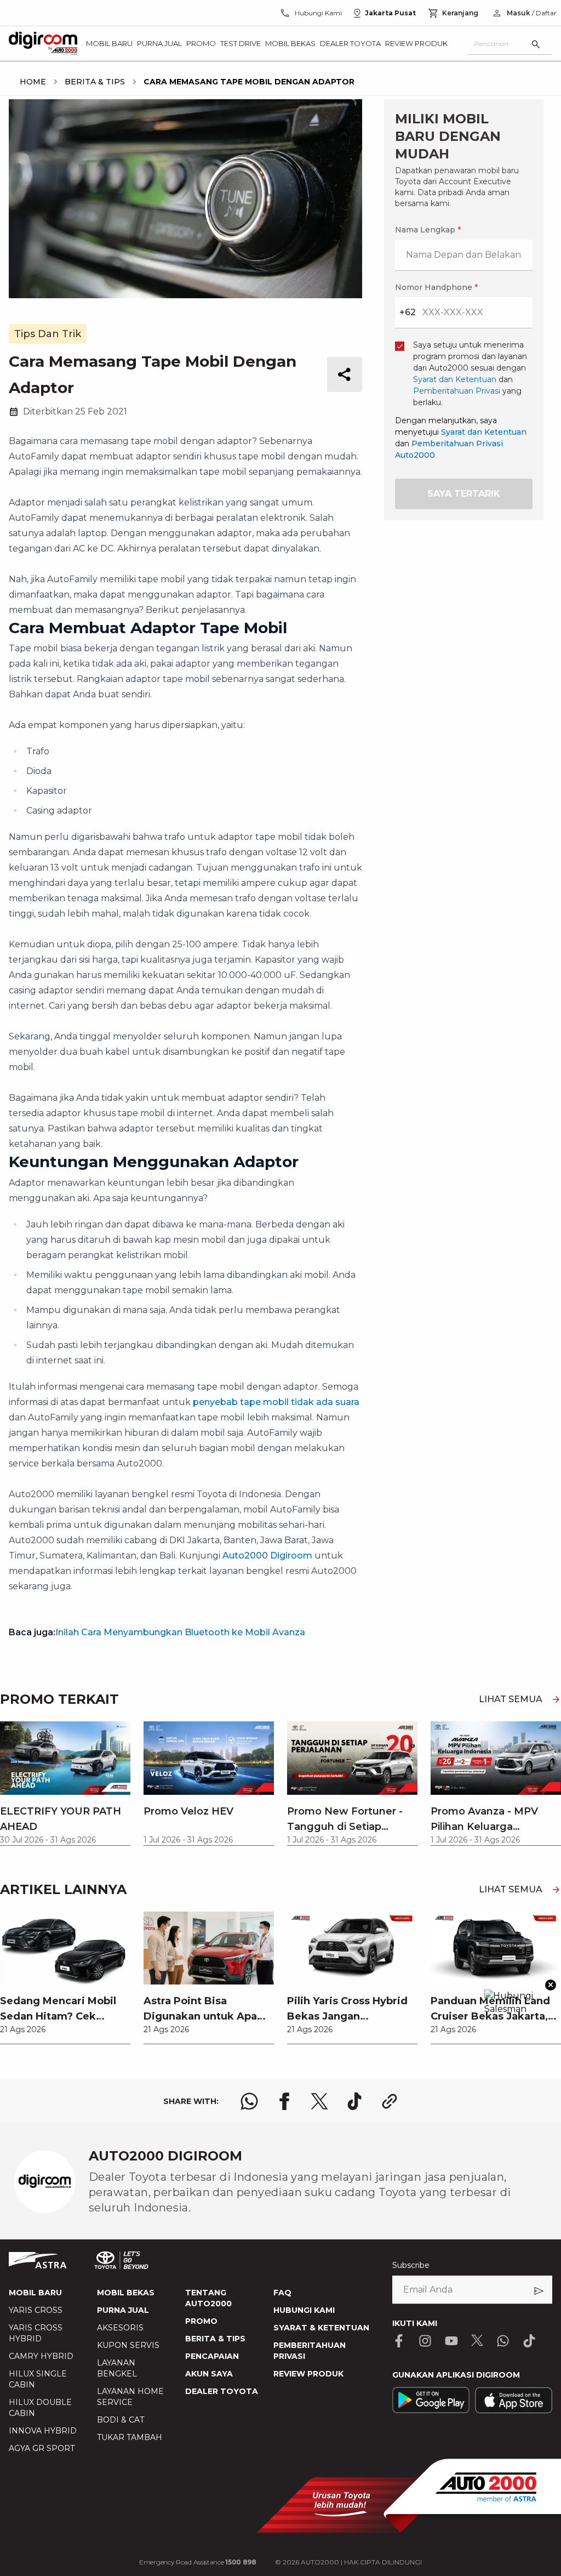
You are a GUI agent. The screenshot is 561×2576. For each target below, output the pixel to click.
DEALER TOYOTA (222, 2391)
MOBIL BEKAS (126, 2293)
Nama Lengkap (428, 230)
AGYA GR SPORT (42, 2448)
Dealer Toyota (350, 43)
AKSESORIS (120, 2328)
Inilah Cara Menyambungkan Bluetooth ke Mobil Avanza (180, 1632)
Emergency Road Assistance (198, 2562)
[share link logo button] (390, 2101)
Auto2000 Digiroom (267, 1556)
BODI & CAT (121, 2420)
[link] (65, 1978)
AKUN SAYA (209, 2374)
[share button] (345, 374)
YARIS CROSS (36, 2310)
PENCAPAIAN (212, 2356)
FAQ (282, 2293)
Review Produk (416, 43)
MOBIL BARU (35, 2293)
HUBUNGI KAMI (304, 2310)
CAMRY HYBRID (41, 2356)
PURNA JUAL (123, 2310)
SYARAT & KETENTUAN (321, 2328)
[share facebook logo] (284, 2101)
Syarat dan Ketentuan (484, 432)
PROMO (201, 2321)
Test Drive (241, 43)
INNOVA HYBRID (43, 2431)
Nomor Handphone (436, 287)
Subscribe (411, 2265)
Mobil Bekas (290, 43)
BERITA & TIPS (215, 2339)
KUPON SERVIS (128, 2345)
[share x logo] (319, 2101)
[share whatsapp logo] (249, 2101)
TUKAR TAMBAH (130, 2437)
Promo (201, 43)
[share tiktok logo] (354, 2101)
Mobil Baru (109, 43)
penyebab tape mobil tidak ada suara (276, 1402)
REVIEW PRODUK (308, 2374)
